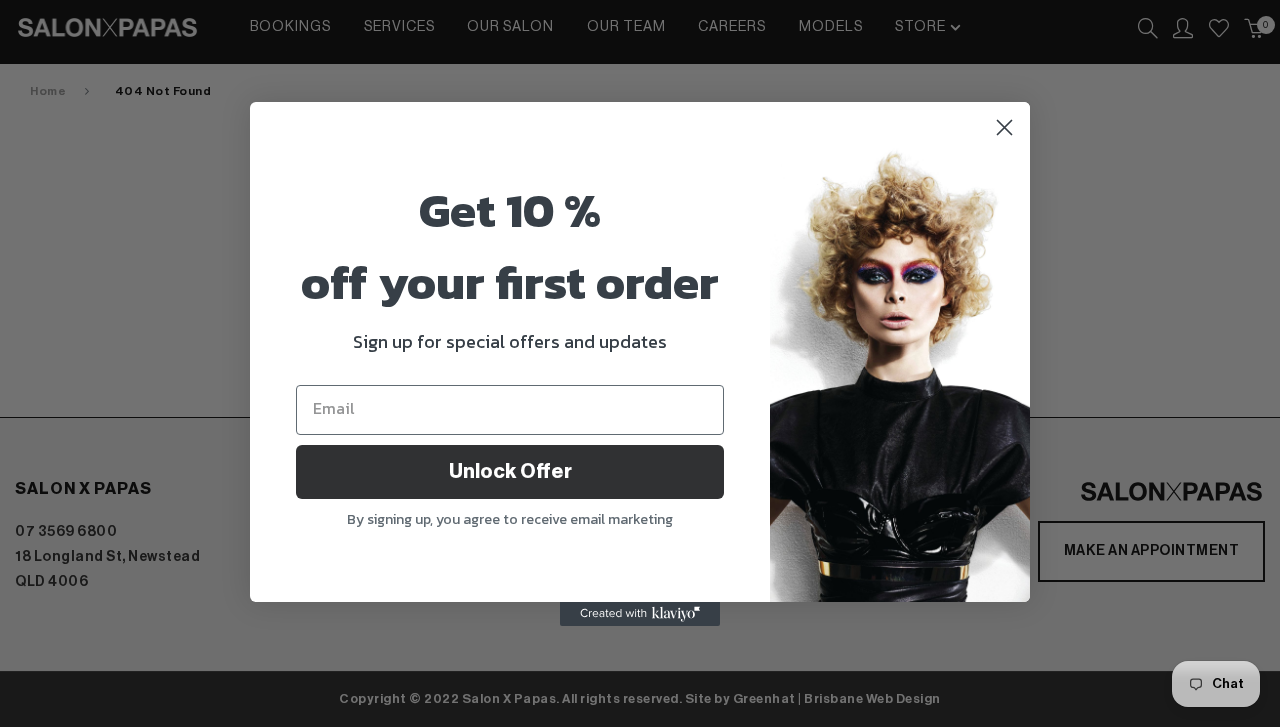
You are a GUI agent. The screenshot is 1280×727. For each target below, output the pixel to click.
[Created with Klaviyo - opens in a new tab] (640, 614)
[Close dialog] (1004, 127)
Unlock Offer (510, 472)
